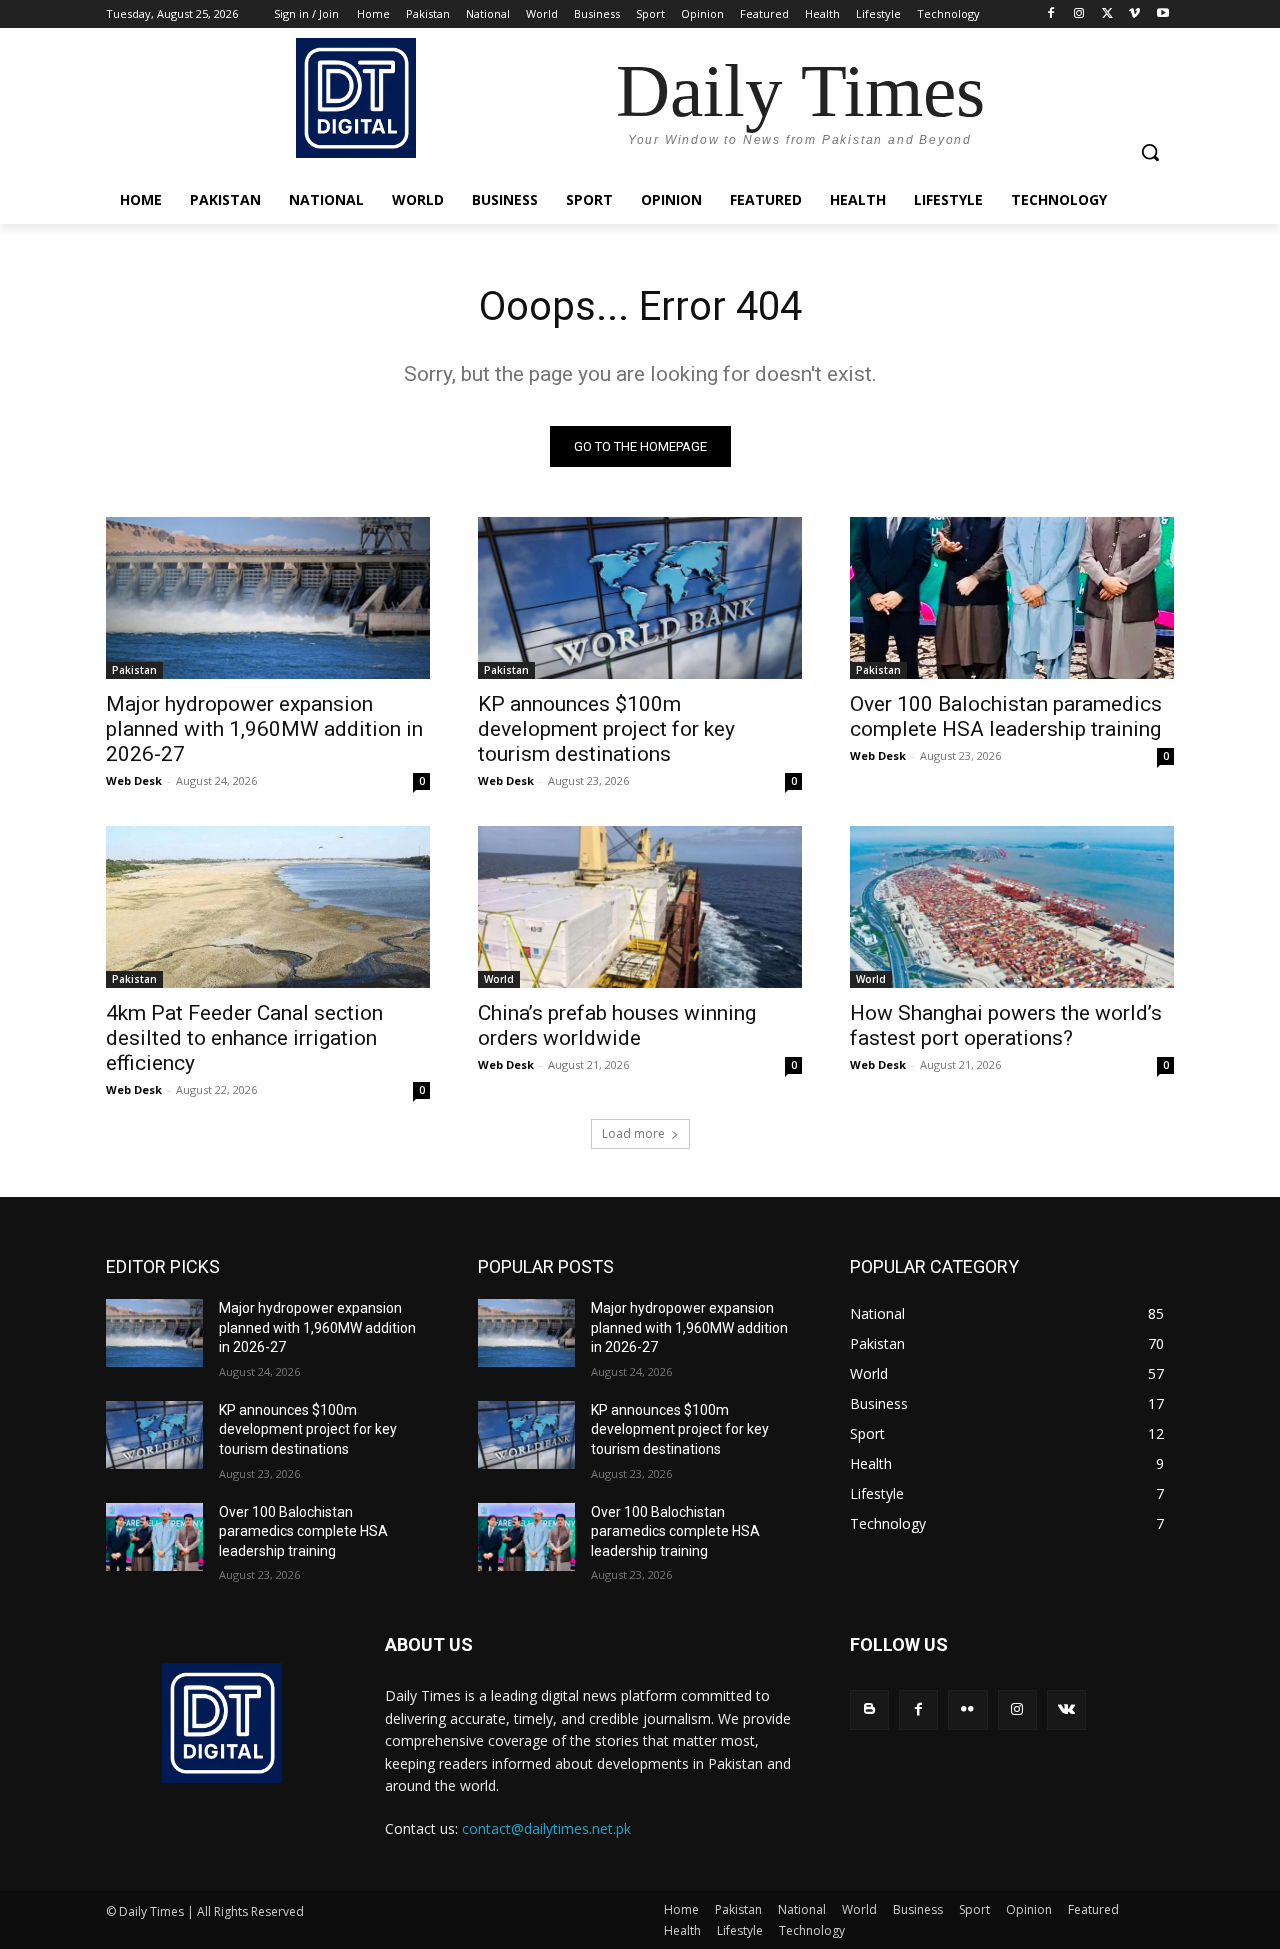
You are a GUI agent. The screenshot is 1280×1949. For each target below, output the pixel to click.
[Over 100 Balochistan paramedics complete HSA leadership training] (1012, 598)
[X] (1107, 14)
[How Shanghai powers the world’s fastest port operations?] (1012, 907)
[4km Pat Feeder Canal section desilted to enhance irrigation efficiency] (268, 907)
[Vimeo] (1134, 14)
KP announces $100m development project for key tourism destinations (606, 729)
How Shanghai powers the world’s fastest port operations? (1006, 1025)
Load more (633, 1133)
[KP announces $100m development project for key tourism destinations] (640, 598)
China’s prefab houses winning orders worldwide (617, 1025)
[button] (1150, 152)
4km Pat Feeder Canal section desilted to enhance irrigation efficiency (244, 1038)
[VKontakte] (1066, 1709)
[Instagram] (1079, 14)
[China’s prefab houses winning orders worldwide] (640, 907)
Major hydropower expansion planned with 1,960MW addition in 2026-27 (264, 729)
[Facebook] (1051, 14)
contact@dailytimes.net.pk (546, 1828)
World (499, 979)
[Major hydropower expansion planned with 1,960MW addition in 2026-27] (268, 598)
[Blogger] (869, 1709)
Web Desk (134, 780)
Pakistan (134, 670)
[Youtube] (1162, 14)
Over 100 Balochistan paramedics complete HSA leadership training (1006, 716)
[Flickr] (967, 1709)
